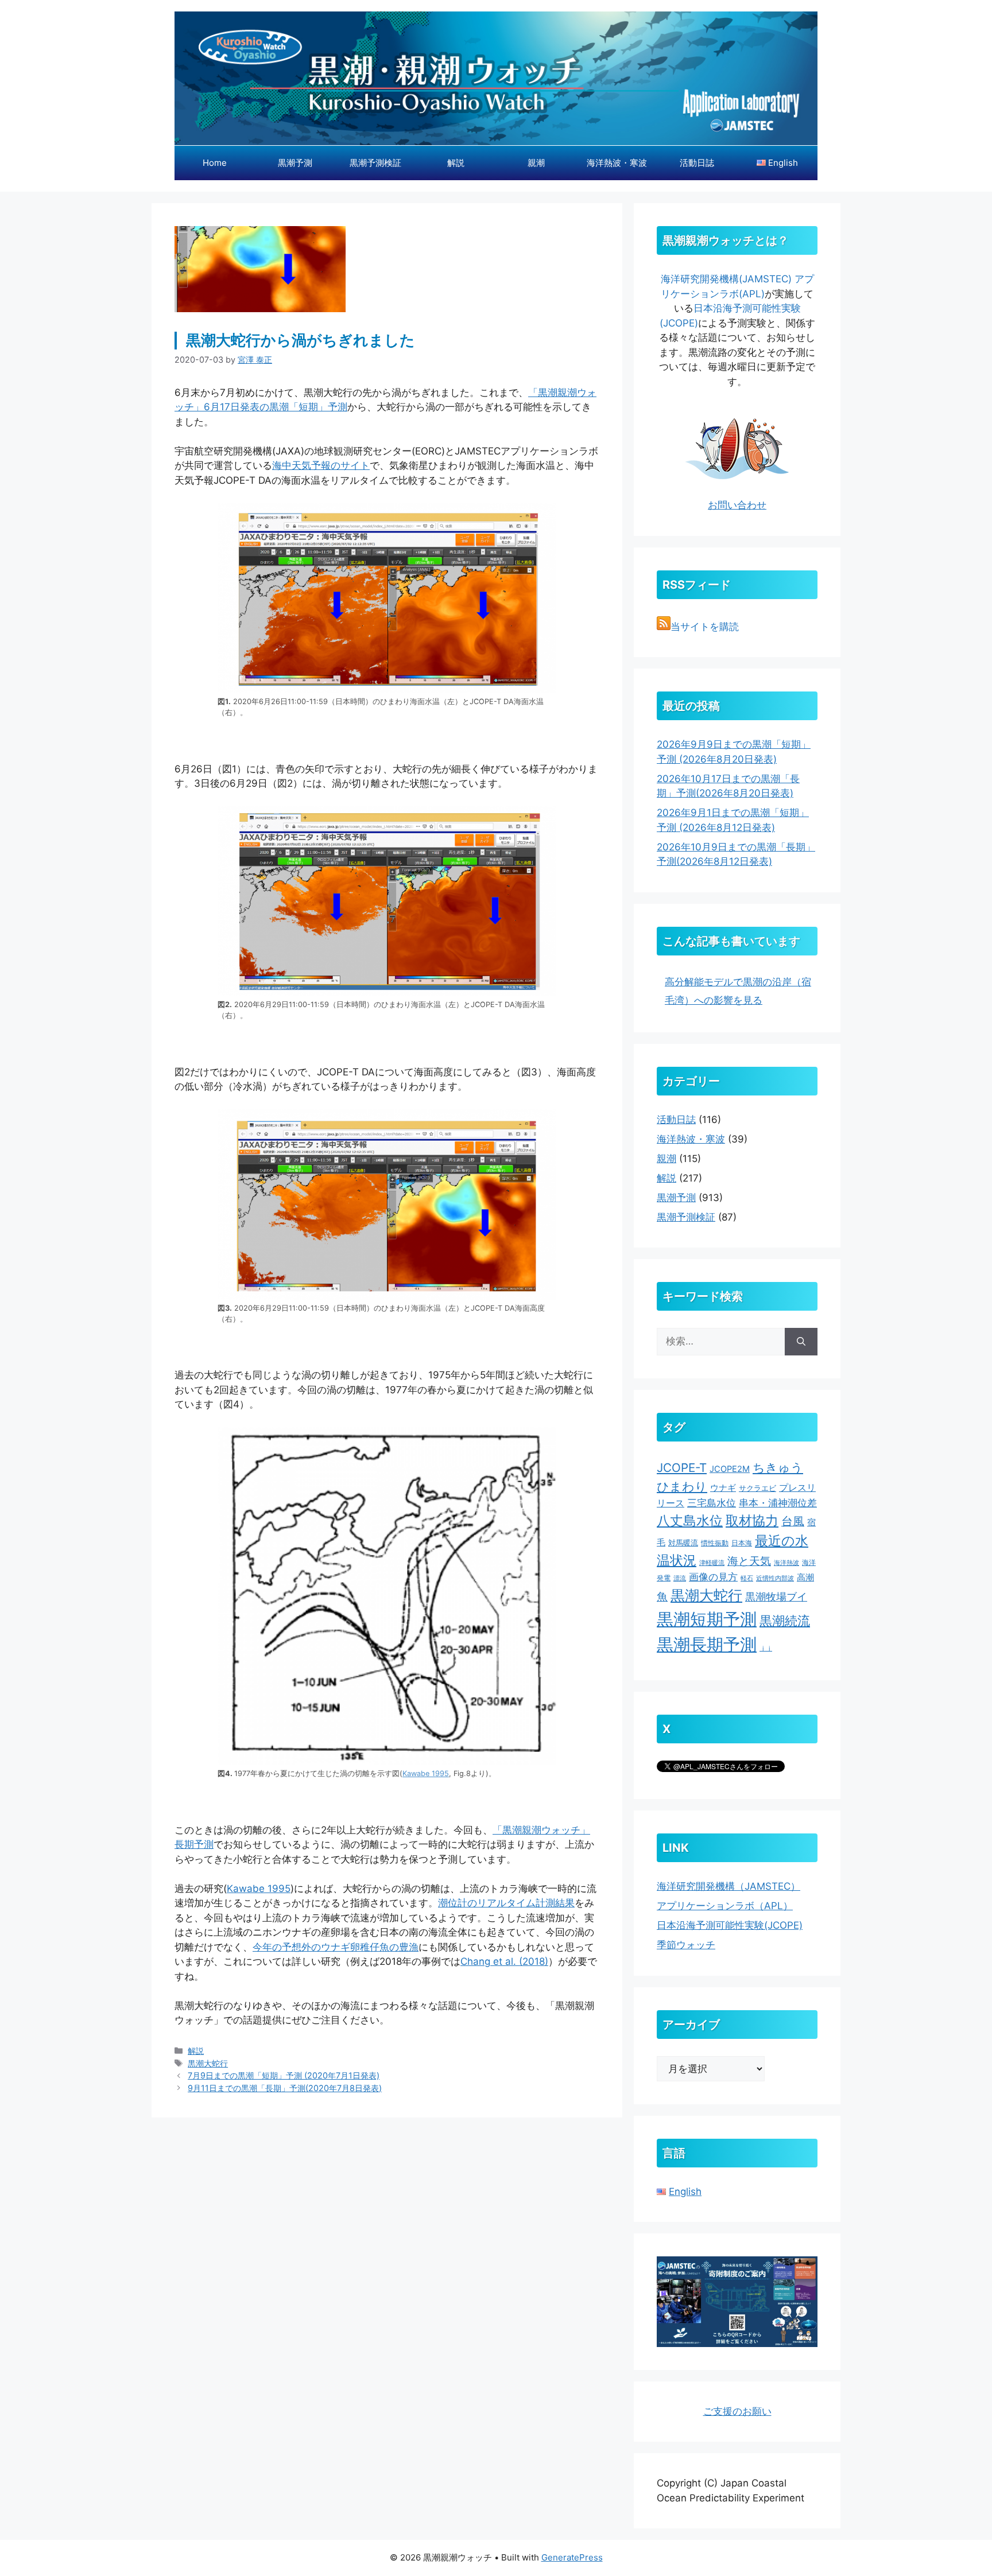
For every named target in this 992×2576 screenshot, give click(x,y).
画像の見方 (713, 1577)
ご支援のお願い (737, 2411)
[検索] (801, 1342)
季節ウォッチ (686, 1945)
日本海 (742, 1543)
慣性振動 (715, 1543)
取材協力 (752, 1520)
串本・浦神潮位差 (778, 1503)
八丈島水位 (690, 1521)
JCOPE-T (682, 1468)
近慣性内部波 (775, 1578)
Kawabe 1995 (426, 1773)
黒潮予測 (295, 163)
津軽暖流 (712, 1563)
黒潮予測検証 (375, 163)
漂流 (680, 1578)
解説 (456, 163)
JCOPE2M (730, 1469)
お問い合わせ (737, 505)
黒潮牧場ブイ (776, 1597)
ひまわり (682, 1486)
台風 (793, 1521)
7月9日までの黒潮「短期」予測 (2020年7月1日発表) (284, 2075)
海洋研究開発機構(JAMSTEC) (726, 279)
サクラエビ (757, 1488)
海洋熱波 (786, 1563)
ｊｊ (766, 1648)
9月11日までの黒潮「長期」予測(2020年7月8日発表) (285, 2088)
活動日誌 (697, 163)
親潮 (536, 163)
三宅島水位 (712, 1503)
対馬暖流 (683, 1543)
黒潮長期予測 (707, 1644)
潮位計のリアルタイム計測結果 (506, 1903)
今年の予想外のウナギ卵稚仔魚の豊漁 (336, 1947)
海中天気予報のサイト (321, 465)
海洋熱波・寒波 (617, 163)
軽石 (747, 1578)
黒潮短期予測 (707, 1619)
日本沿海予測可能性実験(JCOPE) (730, 1925)
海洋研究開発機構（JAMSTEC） (728, 1886)
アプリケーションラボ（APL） (725, 1906)
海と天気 (749, 1561)
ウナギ (723, 1488)
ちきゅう (778, 1467)
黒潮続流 (785, 1621)
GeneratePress (572, 2557)
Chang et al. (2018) (504, 1961)
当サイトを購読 (705, 627)
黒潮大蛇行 (208, 2063)
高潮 (805, 1577)
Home (215, 163)
